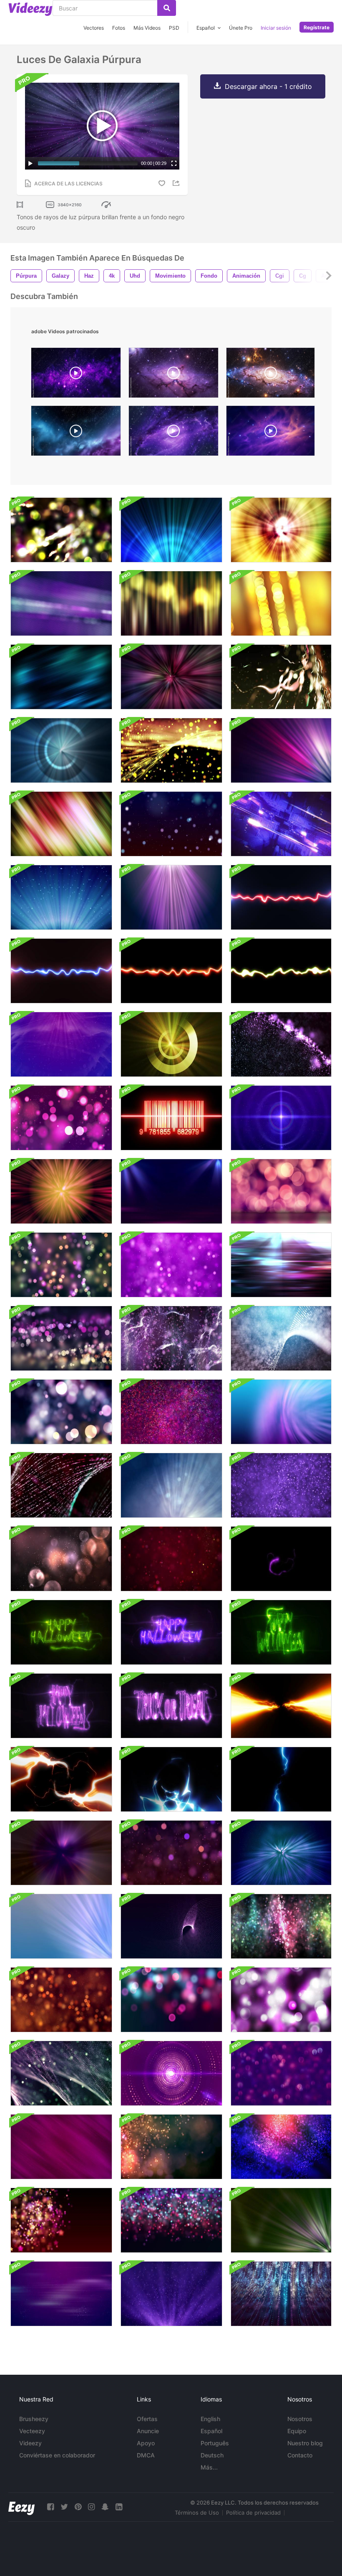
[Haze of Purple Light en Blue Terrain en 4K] (61, 1044)
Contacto (300, 2455)
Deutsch (212, 2455)
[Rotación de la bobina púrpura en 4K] (171, 1926)
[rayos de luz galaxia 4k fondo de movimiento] (61, 750)
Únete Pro (241, 28)
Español (211, 2431)
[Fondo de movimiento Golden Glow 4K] (281, 603)
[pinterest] (78, 2507)
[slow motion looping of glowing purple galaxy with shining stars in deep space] (76, 375)
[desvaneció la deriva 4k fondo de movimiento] (171, 2000)
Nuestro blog (305, 2443)
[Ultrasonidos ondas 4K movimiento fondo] (281, 1265)
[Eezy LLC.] (21, 2507)
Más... (209, 2467)
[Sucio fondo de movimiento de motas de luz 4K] (281, 677)
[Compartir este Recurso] (177, 183)
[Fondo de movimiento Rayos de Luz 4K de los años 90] (61, 603)
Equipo (297, 2431)
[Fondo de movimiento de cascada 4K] (281, 1926)
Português (215, 2443)
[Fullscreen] (174, 163)
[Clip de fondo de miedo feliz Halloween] (61, 1632)
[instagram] (91, 2507)
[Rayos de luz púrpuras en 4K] (171, 897)
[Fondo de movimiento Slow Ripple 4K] (281, 1338)
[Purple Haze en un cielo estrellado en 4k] (61, 2294)
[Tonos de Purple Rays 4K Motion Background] (281, 750)
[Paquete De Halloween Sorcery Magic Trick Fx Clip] (281, 1559)
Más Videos (147, 28)
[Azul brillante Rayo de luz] (61, 1926)
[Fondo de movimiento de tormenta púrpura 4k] (171, 1338)
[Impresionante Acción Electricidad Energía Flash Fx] (281, 1706)
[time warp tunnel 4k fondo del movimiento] (171, 677)
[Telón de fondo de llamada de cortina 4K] (171, 603)
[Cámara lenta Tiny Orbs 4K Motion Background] (281, 2147)
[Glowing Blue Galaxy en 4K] (281, 1853)
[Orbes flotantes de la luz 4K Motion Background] (61, 1338)
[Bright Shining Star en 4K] (281, 1118)
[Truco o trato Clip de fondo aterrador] (171, 1706)
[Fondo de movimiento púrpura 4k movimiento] (281, 2000)
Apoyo (146, 2443)
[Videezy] (30, 9)
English (210, 2419)
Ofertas (147, 2419)
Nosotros (300, 2419)
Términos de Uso (197, 2513)
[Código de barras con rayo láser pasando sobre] (171, 1118)
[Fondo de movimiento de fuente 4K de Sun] (171, 1044)
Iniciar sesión (276, 28)
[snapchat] (105, 2507)
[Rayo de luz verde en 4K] (281, 2220)
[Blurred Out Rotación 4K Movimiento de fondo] (61, 530)
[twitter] (64, 2507)
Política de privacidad (253, 2513)
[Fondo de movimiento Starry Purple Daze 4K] (171, 2220)
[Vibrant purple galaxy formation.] (270, 433)
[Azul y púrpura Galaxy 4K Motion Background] (171, 824)
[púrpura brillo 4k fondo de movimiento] (61, 1485)
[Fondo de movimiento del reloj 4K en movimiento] (61, 2073)
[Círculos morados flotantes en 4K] (281, 1191)
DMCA (146, 2455)
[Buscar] (167, 8)
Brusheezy (34, 2419)
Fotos (119, 28)
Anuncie (148, 2431)
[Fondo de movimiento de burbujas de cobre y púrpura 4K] (61, 1559)
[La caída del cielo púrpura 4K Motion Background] (281, 1044)
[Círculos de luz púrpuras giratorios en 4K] (171, 2073)
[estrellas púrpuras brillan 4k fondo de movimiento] (61, 2220)
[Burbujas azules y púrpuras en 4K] (281, 2073)
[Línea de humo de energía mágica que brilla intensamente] (281, 897)
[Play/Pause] (30, 163)
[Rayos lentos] (61, 897)
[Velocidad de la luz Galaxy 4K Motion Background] (171, 750)
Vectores (94, 28)
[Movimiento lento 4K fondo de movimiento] (281, 1412)
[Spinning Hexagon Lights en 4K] (61, 1265)
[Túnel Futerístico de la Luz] (61, 1853)
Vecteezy (32, 2431)
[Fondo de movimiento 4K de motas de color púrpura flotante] (61, 1118)
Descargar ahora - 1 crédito (268, 86)
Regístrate (317, 27)
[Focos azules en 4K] (171, 1191)
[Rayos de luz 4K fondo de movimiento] (61, 824)
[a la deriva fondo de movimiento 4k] (61, 1412)
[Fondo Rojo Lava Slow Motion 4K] (171, 1559)
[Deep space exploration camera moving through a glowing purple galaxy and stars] (270, 375)
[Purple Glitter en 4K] (171, 1853)
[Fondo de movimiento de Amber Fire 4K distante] (171, 2147)
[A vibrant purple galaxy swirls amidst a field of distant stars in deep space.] (174, 375)
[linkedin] (119, 2507)
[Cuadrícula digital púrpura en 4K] (61, 2000)
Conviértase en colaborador (57, 2455)
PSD (174, 28)
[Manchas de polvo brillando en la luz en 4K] (171, 2294)
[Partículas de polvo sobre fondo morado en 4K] (61, 2147)
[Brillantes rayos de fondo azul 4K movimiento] (171, 530)
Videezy (30, 2443)
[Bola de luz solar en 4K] (61, 1191)
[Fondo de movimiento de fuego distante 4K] (171, 1412)
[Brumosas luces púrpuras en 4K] (171, 1265)
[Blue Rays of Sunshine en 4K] (171, 1485)
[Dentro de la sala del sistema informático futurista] (281, 824)
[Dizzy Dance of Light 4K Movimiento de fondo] (61, 677)
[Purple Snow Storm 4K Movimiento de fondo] (281, 1485)
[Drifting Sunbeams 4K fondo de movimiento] (281, 530)
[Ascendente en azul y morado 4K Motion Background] (281, 2294)
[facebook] (50, 2507)
